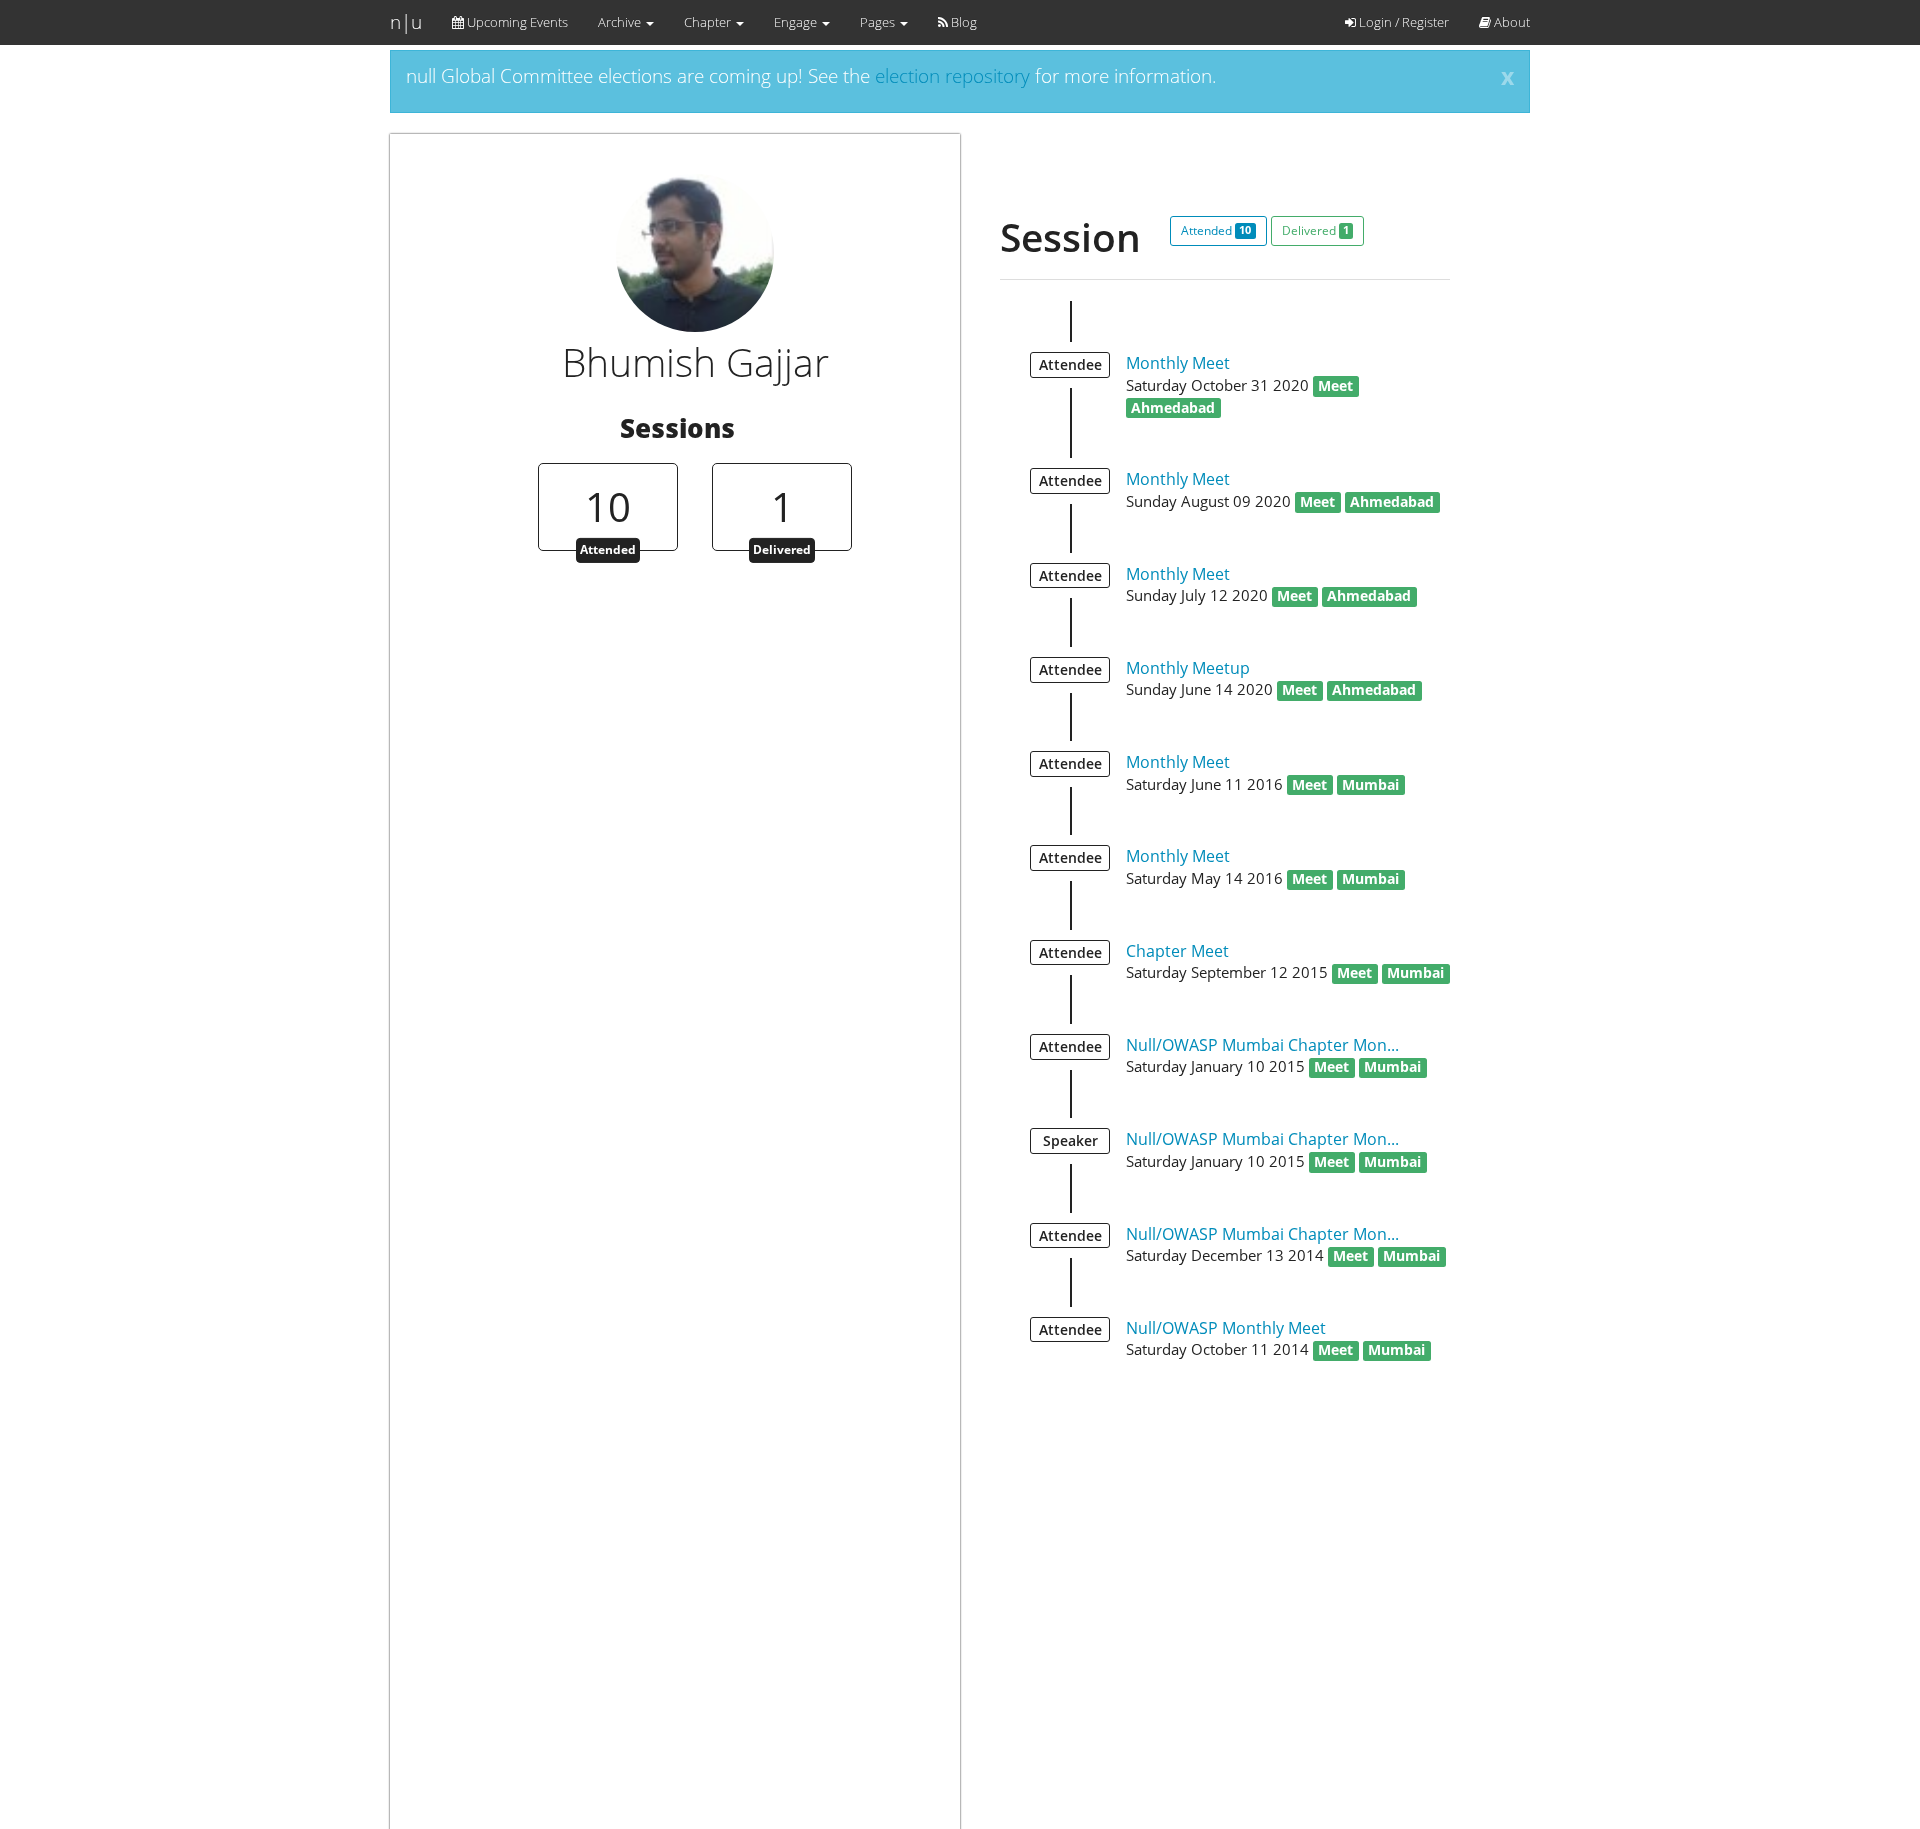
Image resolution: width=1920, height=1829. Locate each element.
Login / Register (1402, 22)
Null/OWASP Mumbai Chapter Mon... (1262, 1045)
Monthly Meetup (1188, 668)
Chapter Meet (1177, 951)
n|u (406, 22)
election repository (952, 76)
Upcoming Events (516, 22)
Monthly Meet (1178, 363)
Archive (621, 22)
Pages (879, 22)
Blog (962, 22)
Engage (797, 22)
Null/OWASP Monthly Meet (1226, 1328)
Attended (1216, 230)
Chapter (709, 22)
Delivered (1315, 230)
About (1510, 22)
